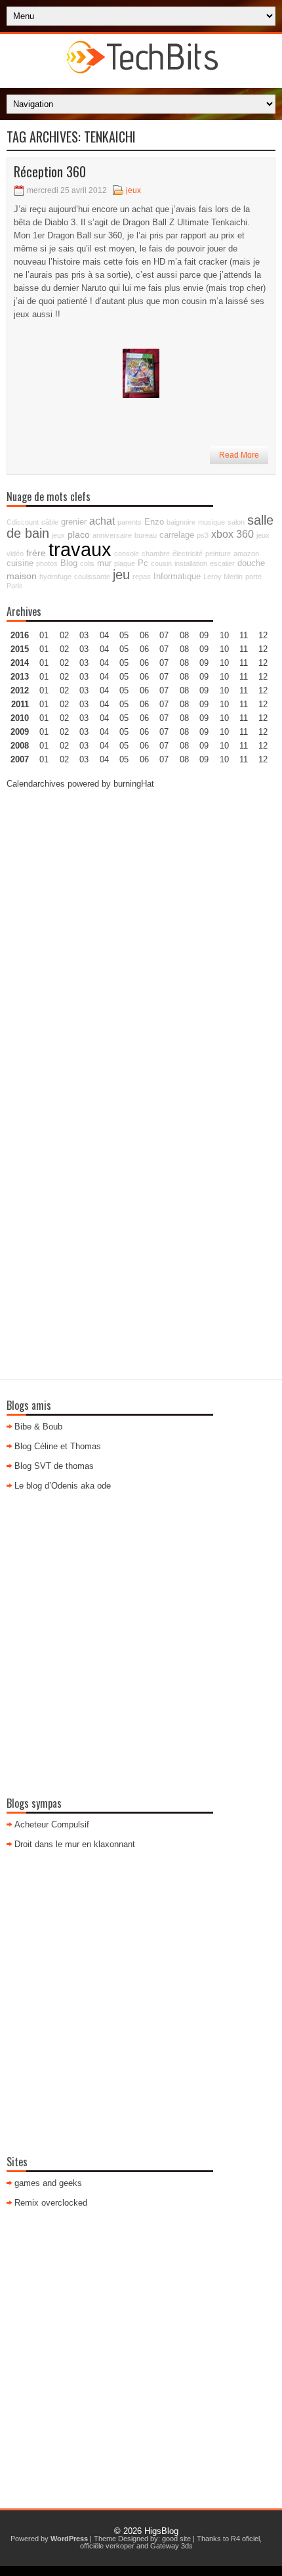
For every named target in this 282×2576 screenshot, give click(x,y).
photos (47, 563)
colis (87, 563)
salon (236, 522)
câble (50, 522)
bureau (146, 535)
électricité (188, 554)
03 (84, 635)
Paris (15, 586)
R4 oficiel (245, 2539)
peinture (218, 554)
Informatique (177, 577)
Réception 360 (50, 171)
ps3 (203, 535)
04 (104, 635)
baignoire (181, 522)
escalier (222, 563)
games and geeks (48, 2183)
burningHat (134, 784)
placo (79, 535)
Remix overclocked (51, 2203)
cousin (161, 563)
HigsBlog (161, 2531)
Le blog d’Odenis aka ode (63, 1486)
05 (124, 677)
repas (142, 577)
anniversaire (112, 535)
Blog (69, 563)
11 (244, 690)
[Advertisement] (141, 942)
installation (191, 563)
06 (144, 663)
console (127, 554)
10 (224, 690)
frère (36, 553)
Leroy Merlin (223, 577)
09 (204, 649)
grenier (74, 522)
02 (64, 635)
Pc (143, 563)
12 (263, 663)
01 (44, 635)
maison (22, 576)
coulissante (92, 577)
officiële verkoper (107, 2546)
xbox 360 (232, 534)
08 (184, 663)
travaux (80, 549)
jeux (133, 190)
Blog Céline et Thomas (58, 1446)
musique (211, 522)
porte (253, 577)
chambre (156, 554)
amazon (246, 554)
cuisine (20, 563)
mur (104, 563)
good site (176, 2539)
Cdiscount (23, 522)
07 (164, 663)
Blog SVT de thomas (54, 1466)
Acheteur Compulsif (52, 1824)
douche (251, 563)
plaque (125, 563)
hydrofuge (55, 577)
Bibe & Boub (38, 1427)
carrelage (177, 535)
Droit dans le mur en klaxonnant (75, 1844)
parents (130, 522)
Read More (239, 455)
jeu (121, 575)
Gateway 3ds (171, 2546)
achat (102, 521)
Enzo (154, 522)
